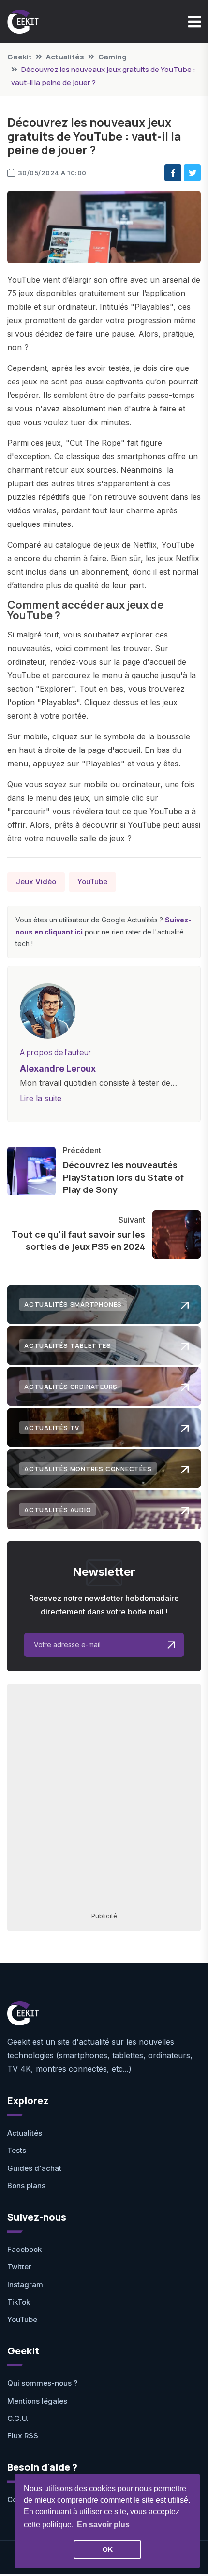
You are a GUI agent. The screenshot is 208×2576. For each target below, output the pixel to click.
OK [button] (108, 2549)
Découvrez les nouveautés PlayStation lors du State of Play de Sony (123, 1177)
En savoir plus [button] (103, 2525)
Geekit (20, 57)
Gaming (112, 57)
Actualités (65, 57)
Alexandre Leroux (58, 1069)
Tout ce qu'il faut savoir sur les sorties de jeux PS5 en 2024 (78, 1240)
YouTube (92, 882)
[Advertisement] (104, 1797)
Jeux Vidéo (36, 882)
